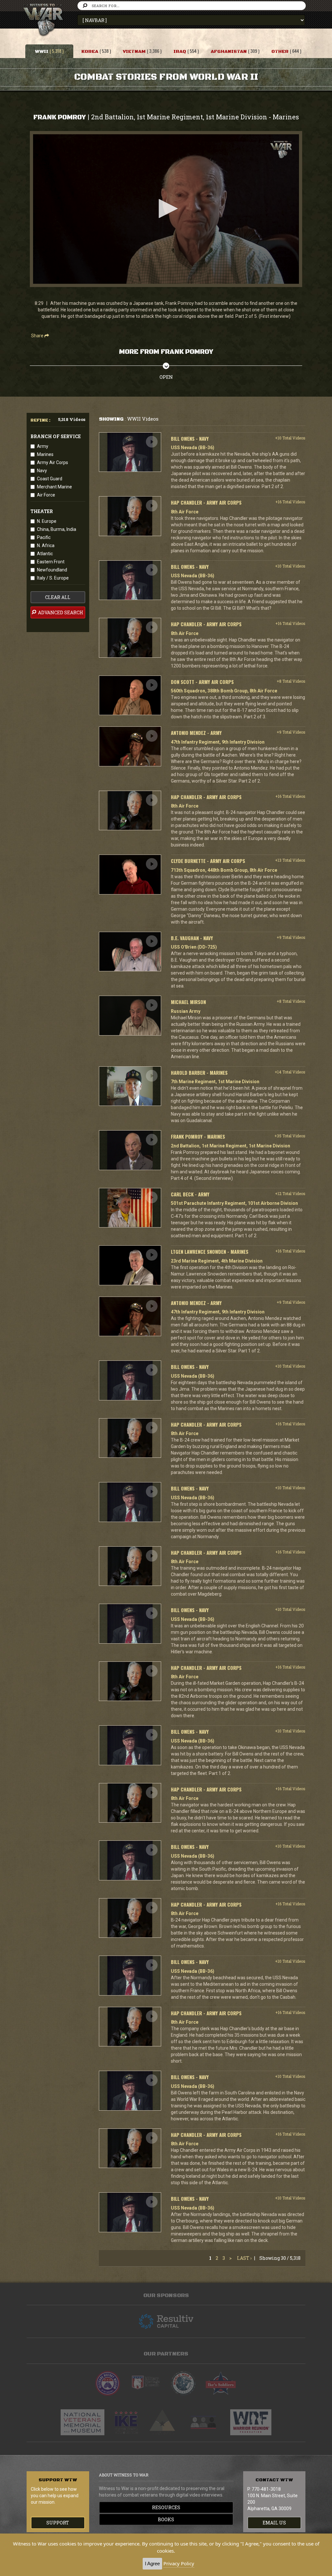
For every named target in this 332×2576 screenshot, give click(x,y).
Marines (45, 454)
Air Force (46, 495)
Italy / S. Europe (53, 578)
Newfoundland (52, 570)
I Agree (152, 2564)
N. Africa (46, 545)
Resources (166, 2507)
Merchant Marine (54, 487)
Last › (244, 2258)
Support (58, 2523)
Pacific (44, 537)
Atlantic (45, 554)
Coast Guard (50, 479)
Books (166, 2519)
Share (38, 336)
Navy (42, 471)
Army (43, 446)
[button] (166, 209)
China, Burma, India (57, 529)
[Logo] (281, 150)
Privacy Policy (179, 2563)
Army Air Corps (53, 462)
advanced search (60, 612)
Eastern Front (51, 562)
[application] (166, 209)
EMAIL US (274, 2523)
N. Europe (47, 521)
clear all (58, 597)
